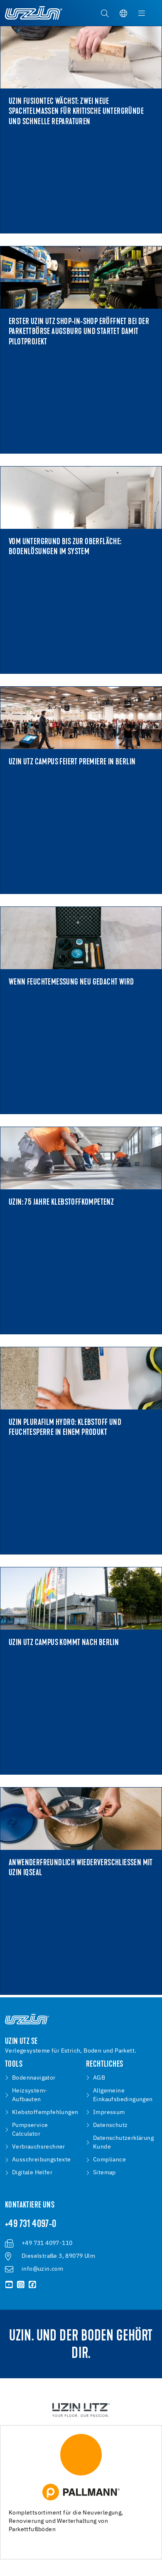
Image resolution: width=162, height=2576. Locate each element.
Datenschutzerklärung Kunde (123, 2143)
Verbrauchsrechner (39, 2147)
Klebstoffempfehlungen (45, 2112)
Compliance (109, 2160)
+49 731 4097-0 (31, 2225)
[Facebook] (32, 2285)
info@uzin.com (42, 2269)
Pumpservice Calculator (30, 2130)
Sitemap (104, 2173)
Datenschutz (110, 2125)
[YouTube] (9, 2285)
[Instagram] (21, 2285)
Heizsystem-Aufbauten (30, 2095)
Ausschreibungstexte (42, 2160)
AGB (99, 2078)
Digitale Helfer (32, 2173)
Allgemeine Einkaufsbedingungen (123, 2095)
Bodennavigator (34, 2078)
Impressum (109, 2112)
